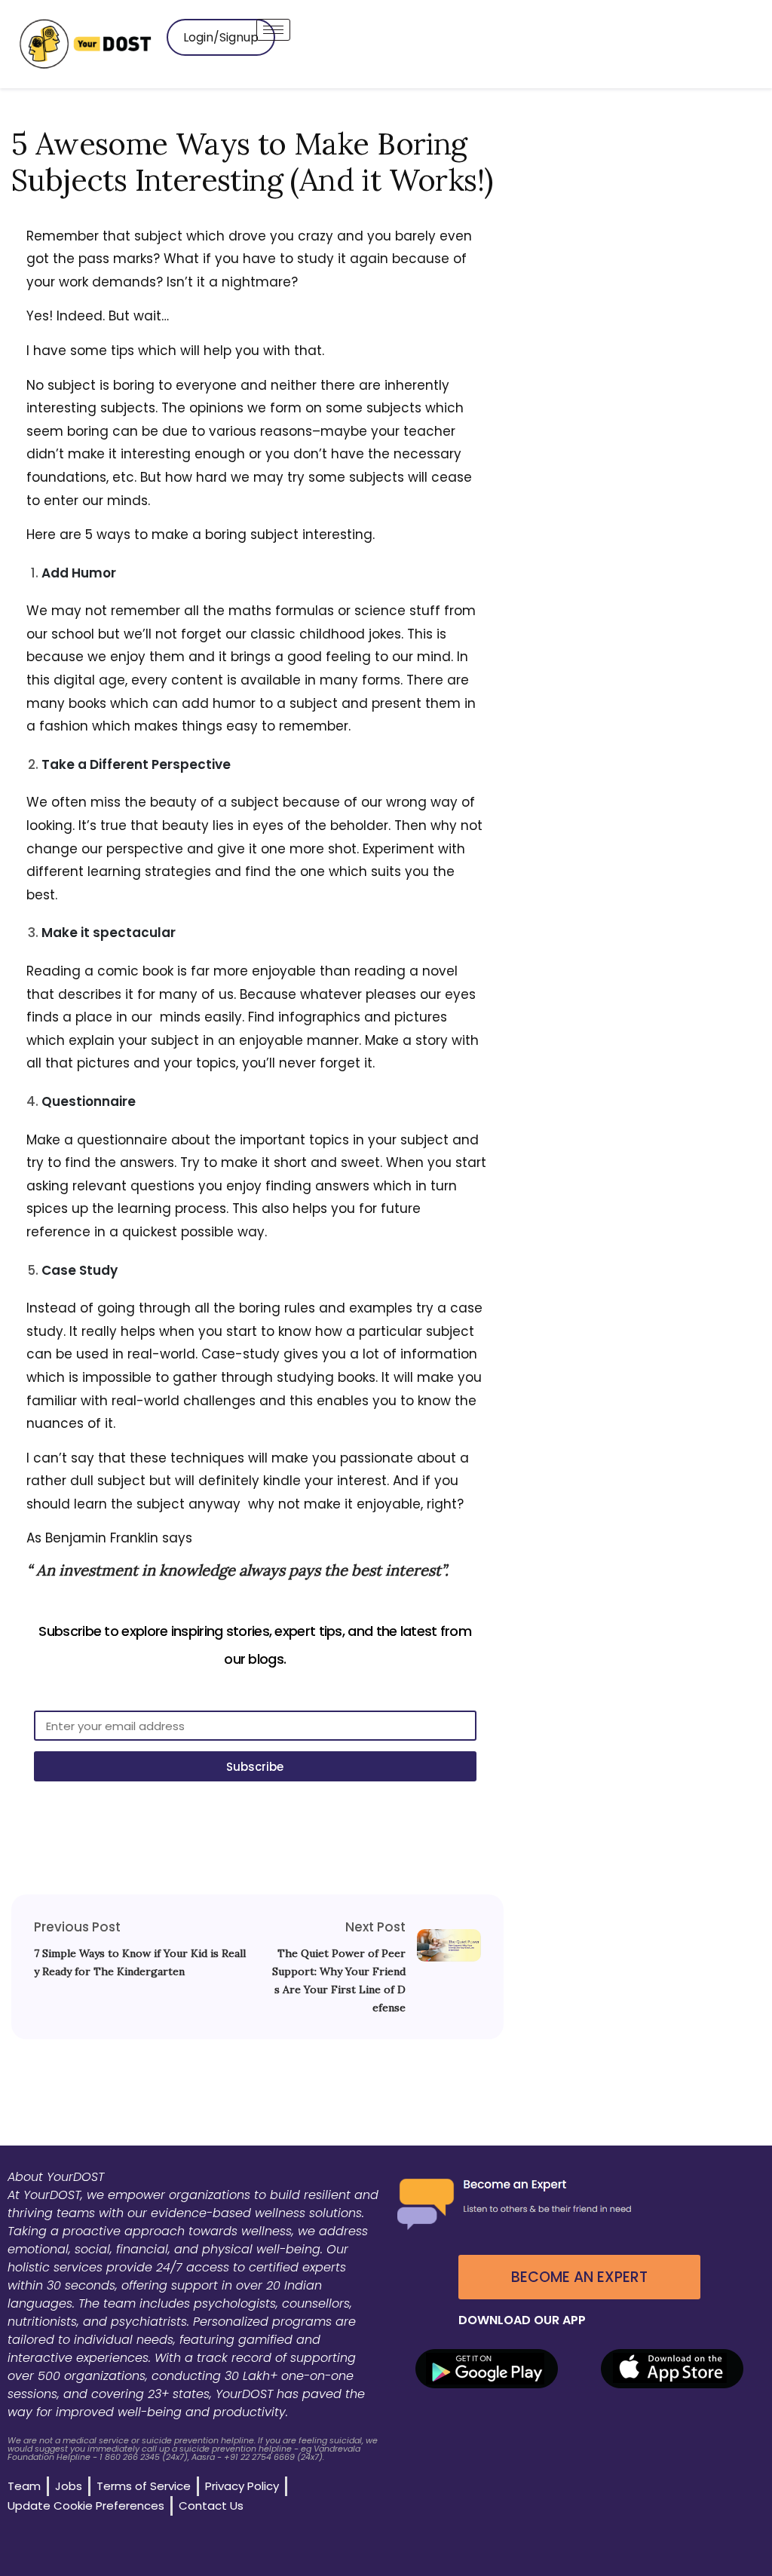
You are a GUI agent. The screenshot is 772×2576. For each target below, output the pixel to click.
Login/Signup (221, 37)
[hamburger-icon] (273, 30)
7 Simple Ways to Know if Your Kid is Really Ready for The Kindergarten (140, 1962)
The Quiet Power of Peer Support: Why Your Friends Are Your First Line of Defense (339, 1980)
